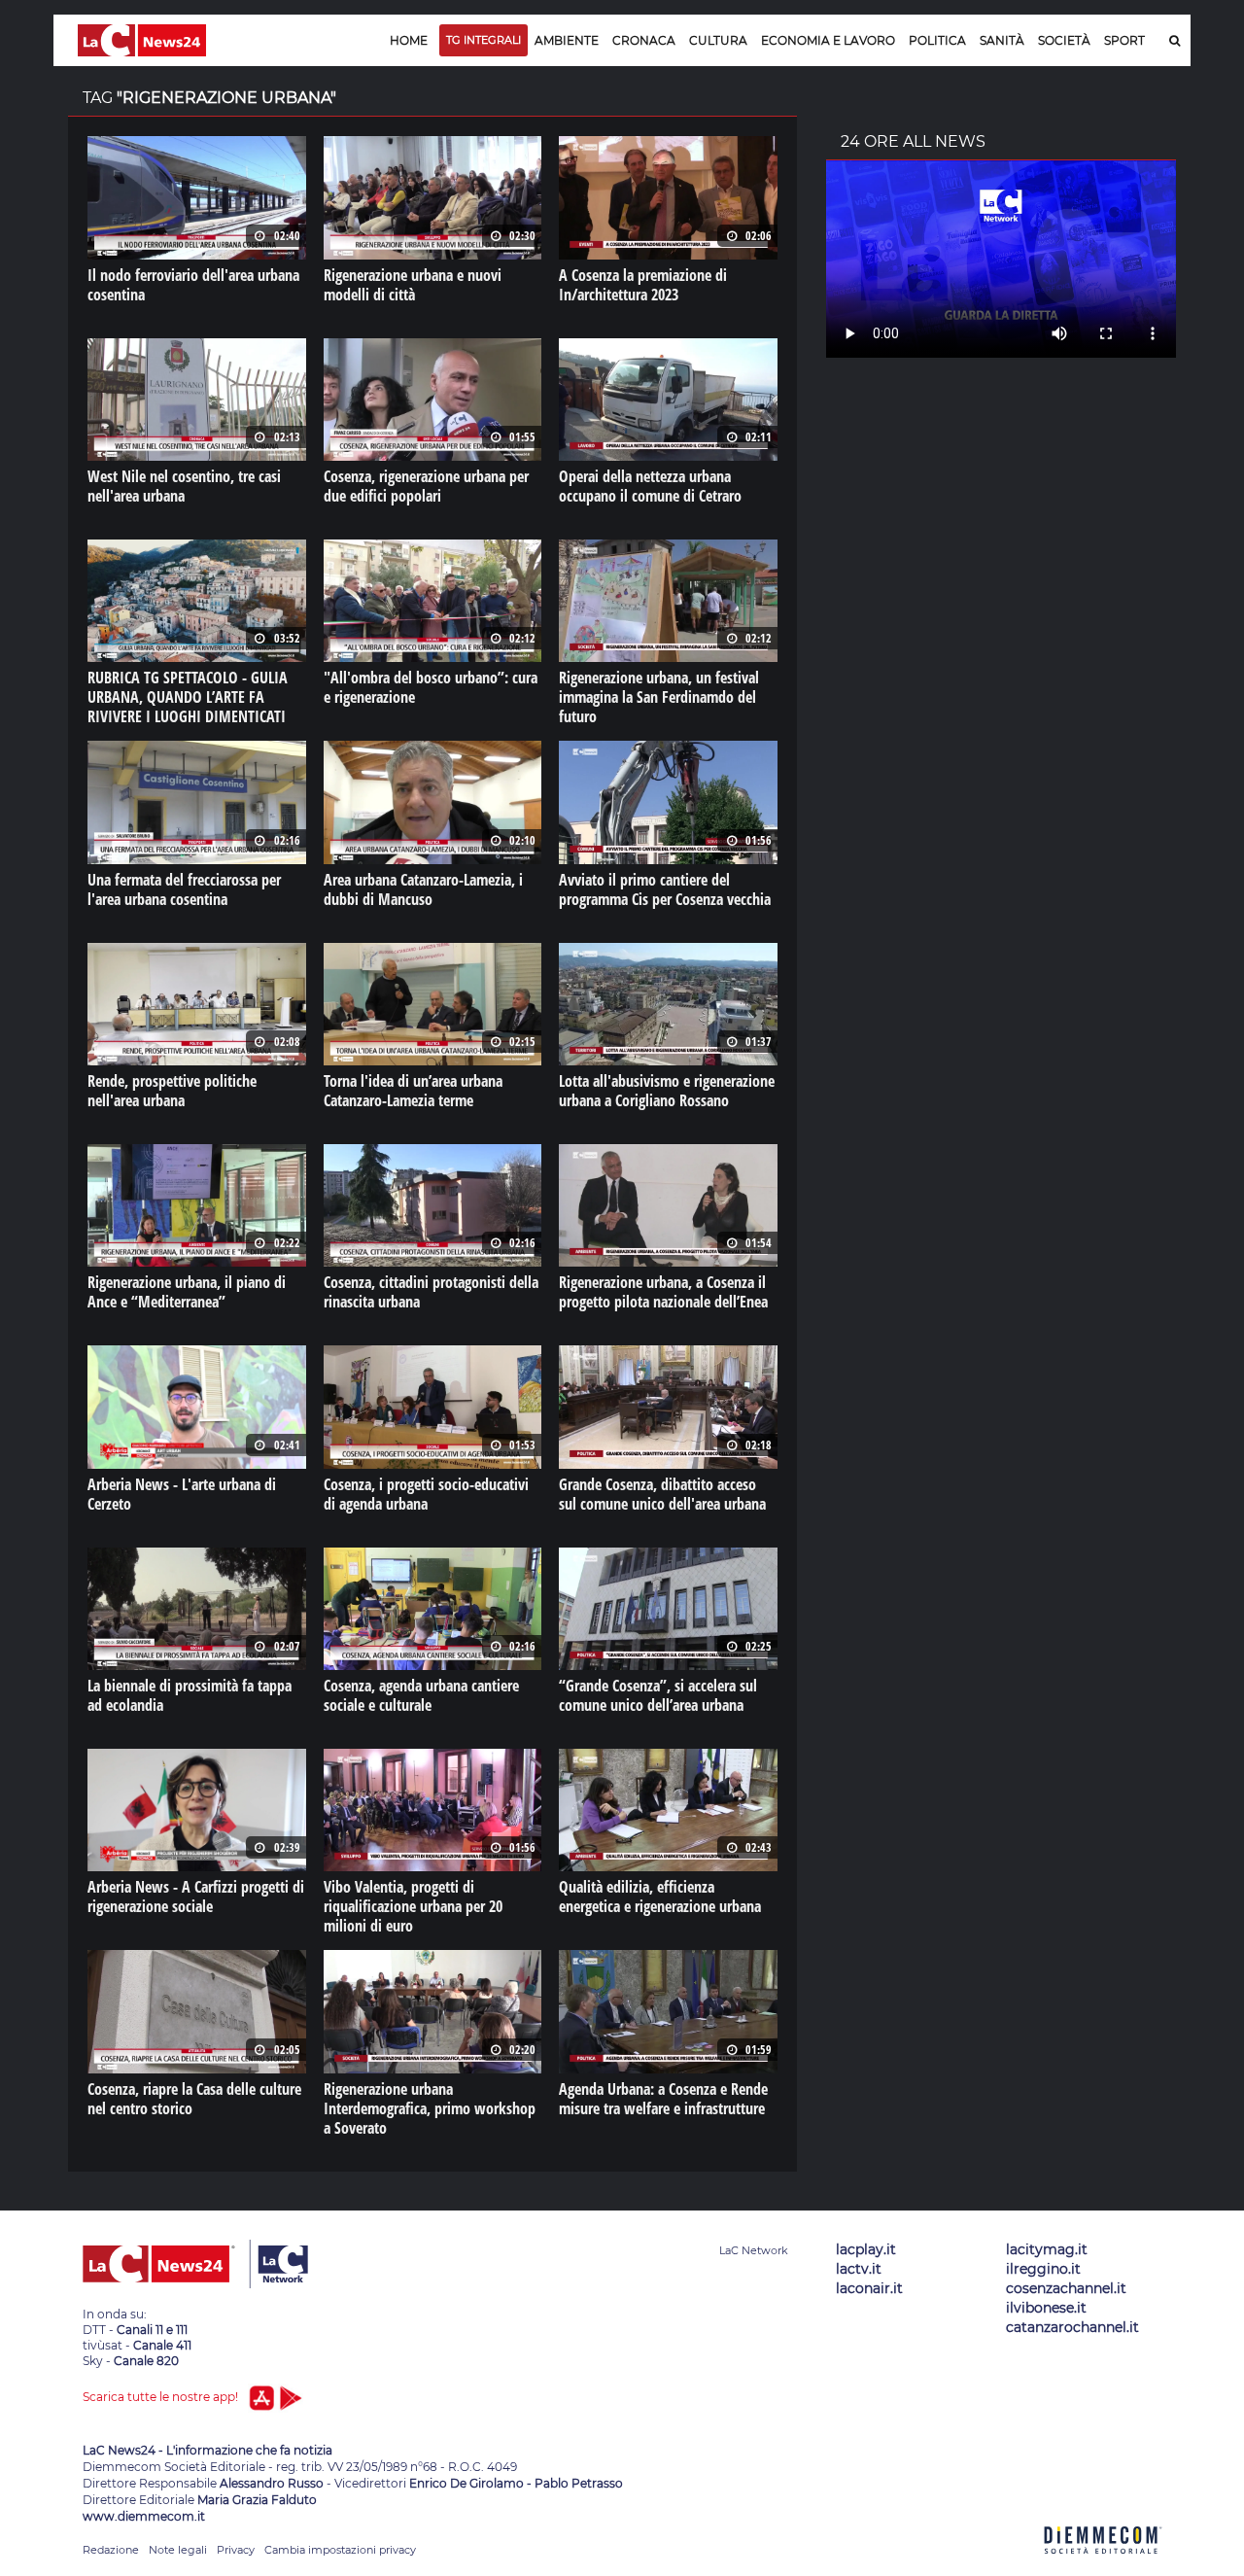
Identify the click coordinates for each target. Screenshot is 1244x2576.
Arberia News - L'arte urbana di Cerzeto (182, 1494)
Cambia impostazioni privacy (340, 2550)
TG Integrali (484, 40)
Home (409, 40)
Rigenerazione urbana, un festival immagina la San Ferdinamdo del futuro (659, 697)
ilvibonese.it (1046, 2308)
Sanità (1002, 40)
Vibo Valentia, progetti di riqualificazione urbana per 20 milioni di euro (413, 1906)
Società (1064, 40)
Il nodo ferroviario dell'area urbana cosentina (193, 285)
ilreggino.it (1043, 2269)
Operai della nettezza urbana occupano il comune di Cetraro (650, 486)
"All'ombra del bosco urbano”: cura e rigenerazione (431, 687)
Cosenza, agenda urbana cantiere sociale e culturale (421, 1695)
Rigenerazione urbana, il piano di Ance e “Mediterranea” (187, 1292)
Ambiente (567, 40)
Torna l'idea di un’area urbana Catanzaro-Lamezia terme (413, 1091)
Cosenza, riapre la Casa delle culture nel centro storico (194, 2099)
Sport (1124, 40)
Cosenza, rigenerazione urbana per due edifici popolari (426, 486)
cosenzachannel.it (1066, 2288)
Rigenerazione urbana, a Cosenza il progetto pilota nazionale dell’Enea (663, 1292)
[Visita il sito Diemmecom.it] (1103, 2565)
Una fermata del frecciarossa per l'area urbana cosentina (184, 889)
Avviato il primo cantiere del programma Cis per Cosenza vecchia (665, 889)
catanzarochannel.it (1072, 2327)
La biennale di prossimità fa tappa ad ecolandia (190, 1695)
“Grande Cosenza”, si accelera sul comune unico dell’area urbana (658, 1695)
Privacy (236, 2550)
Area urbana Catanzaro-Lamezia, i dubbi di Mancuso (423, 889)
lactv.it (859, 2269)
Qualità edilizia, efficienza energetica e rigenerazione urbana (660, 1897)
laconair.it (869, 2288)
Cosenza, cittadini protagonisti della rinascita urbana (431, 1292)
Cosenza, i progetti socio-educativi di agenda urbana (426, 1494)
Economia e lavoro (828, 40)
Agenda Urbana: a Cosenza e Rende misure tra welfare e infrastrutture (663, 2099)
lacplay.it (866, 2249)
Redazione (111, 2550)
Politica (937, 40)
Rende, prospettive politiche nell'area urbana (172, 1091)
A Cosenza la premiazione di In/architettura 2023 (643, 285)
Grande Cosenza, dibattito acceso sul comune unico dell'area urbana (662, 1494)
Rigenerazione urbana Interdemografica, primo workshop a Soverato (430, 2108)
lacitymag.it (1047, 2249)
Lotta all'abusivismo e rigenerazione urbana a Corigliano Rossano (667, 1091)
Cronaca (644, 40)
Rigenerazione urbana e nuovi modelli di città (413, 285)
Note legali (178, 2550)
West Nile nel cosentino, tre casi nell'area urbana (184, 486)
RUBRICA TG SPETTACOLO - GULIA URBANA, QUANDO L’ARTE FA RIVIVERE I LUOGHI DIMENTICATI (188, 697)
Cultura (718, 40)
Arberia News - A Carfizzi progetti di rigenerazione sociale (196, 1897)
